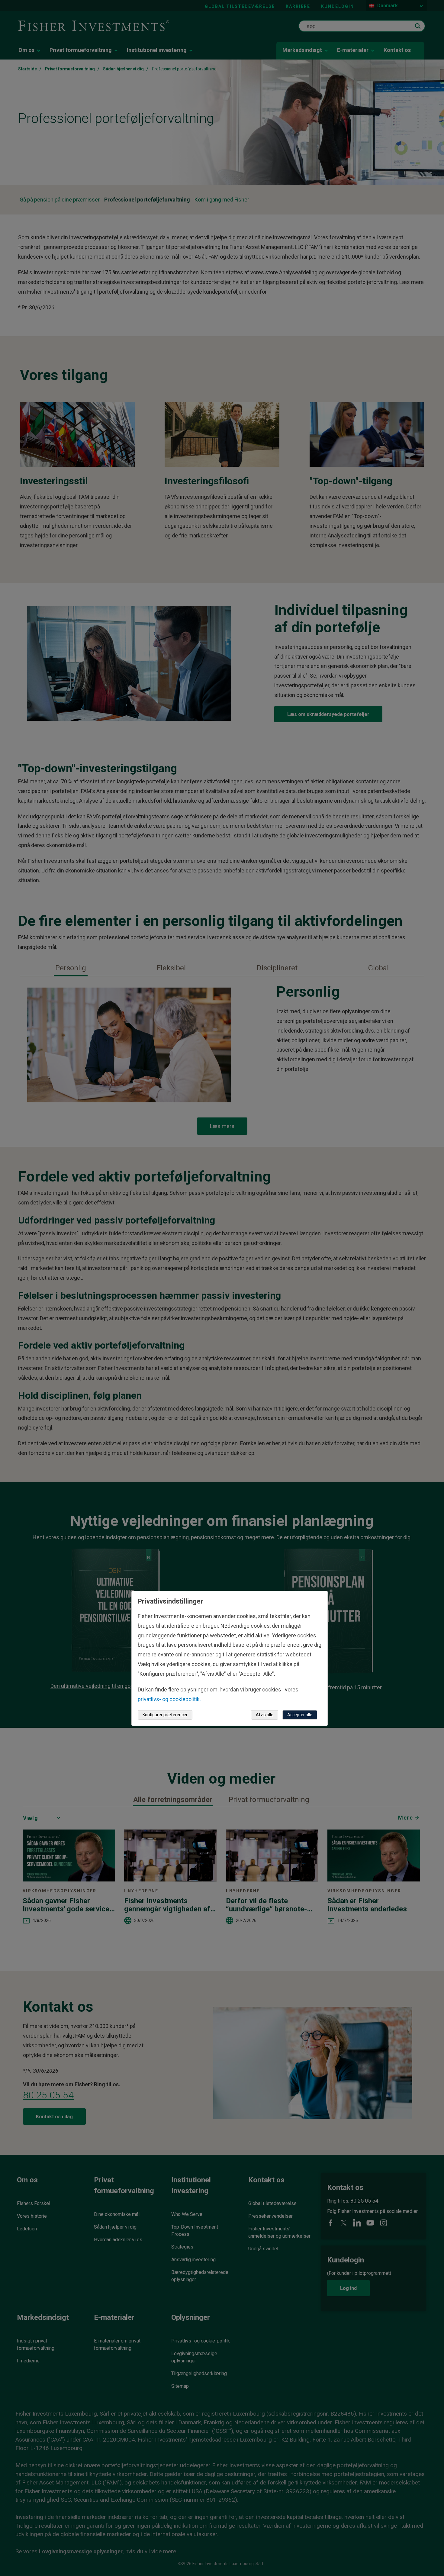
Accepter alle (300, 1715)
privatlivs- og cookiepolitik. (169, 1699)
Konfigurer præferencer (165, 1715)
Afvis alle (265, 1715)
